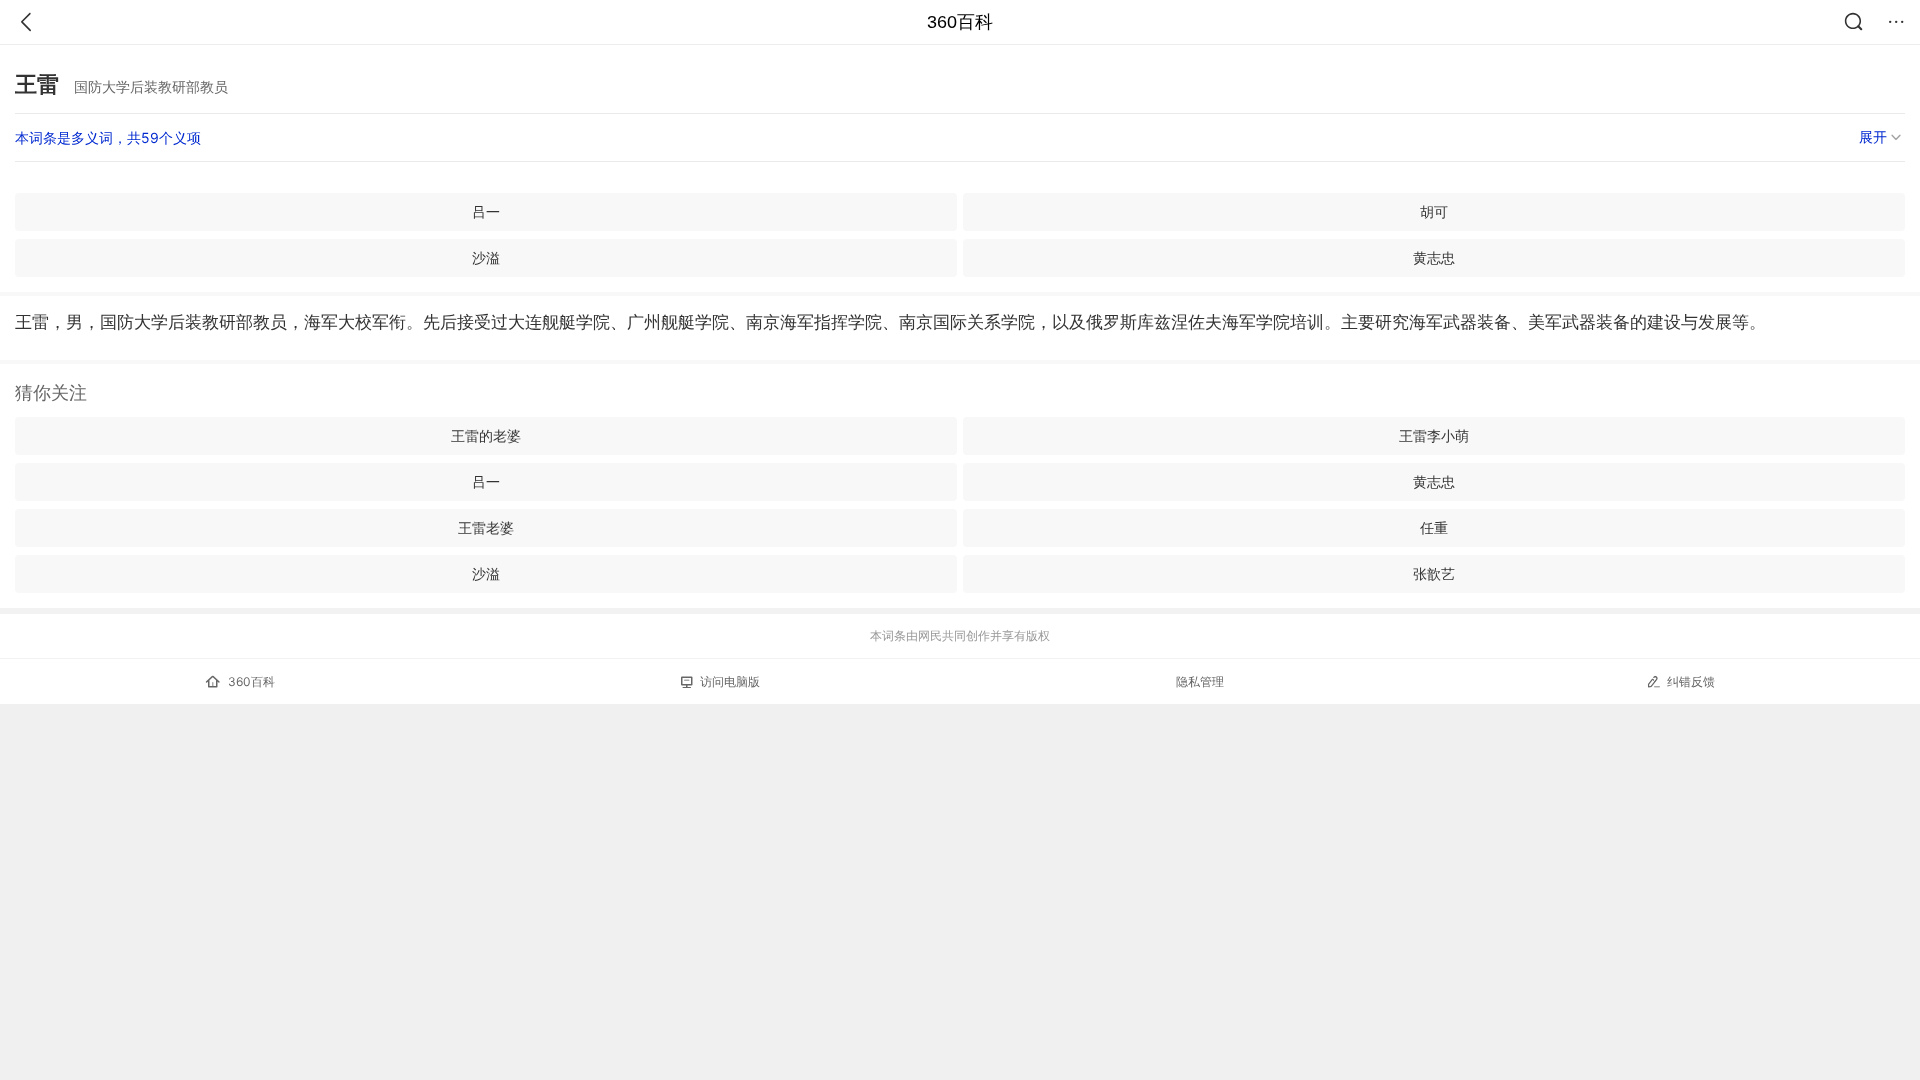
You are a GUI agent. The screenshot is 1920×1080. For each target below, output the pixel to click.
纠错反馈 (1691, 681)
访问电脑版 (730, 681)
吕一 (486, 211)
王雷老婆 (486, 527)
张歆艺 (1434, 573)
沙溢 (486, 257)
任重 (1434, 527)
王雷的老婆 (486, 435)
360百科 (960, 22)
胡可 (1434, 211)
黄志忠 (1434, 257)
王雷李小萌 (1434, 435)
